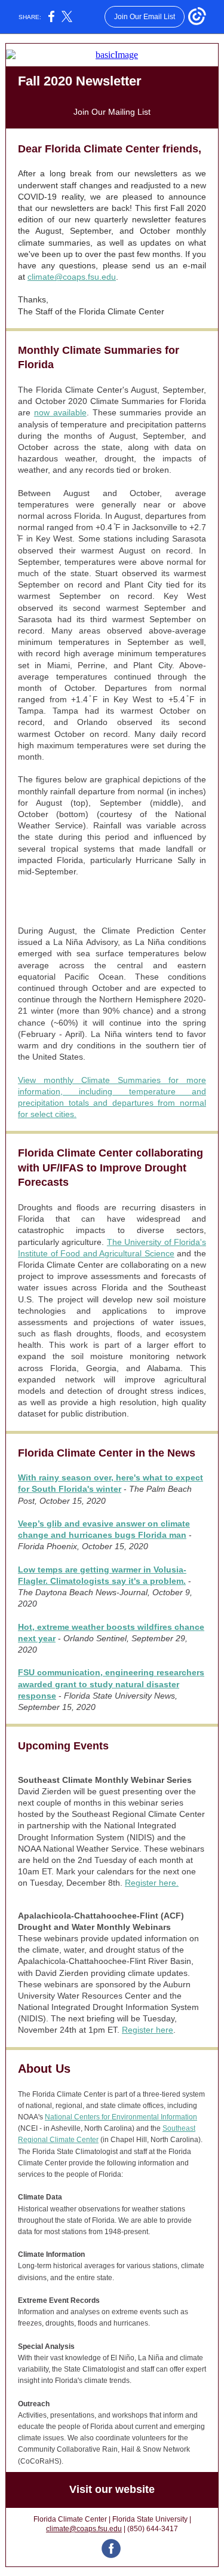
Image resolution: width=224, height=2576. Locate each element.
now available (60, 412)
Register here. (152, 1883)
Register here (148, 2030)
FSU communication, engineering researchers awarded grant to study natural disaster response (111, 1684)
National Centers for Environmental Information (121, 2117)
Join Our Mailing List (112, 112)
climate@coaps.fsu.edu (72, 277)
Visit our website (112, 2489)
